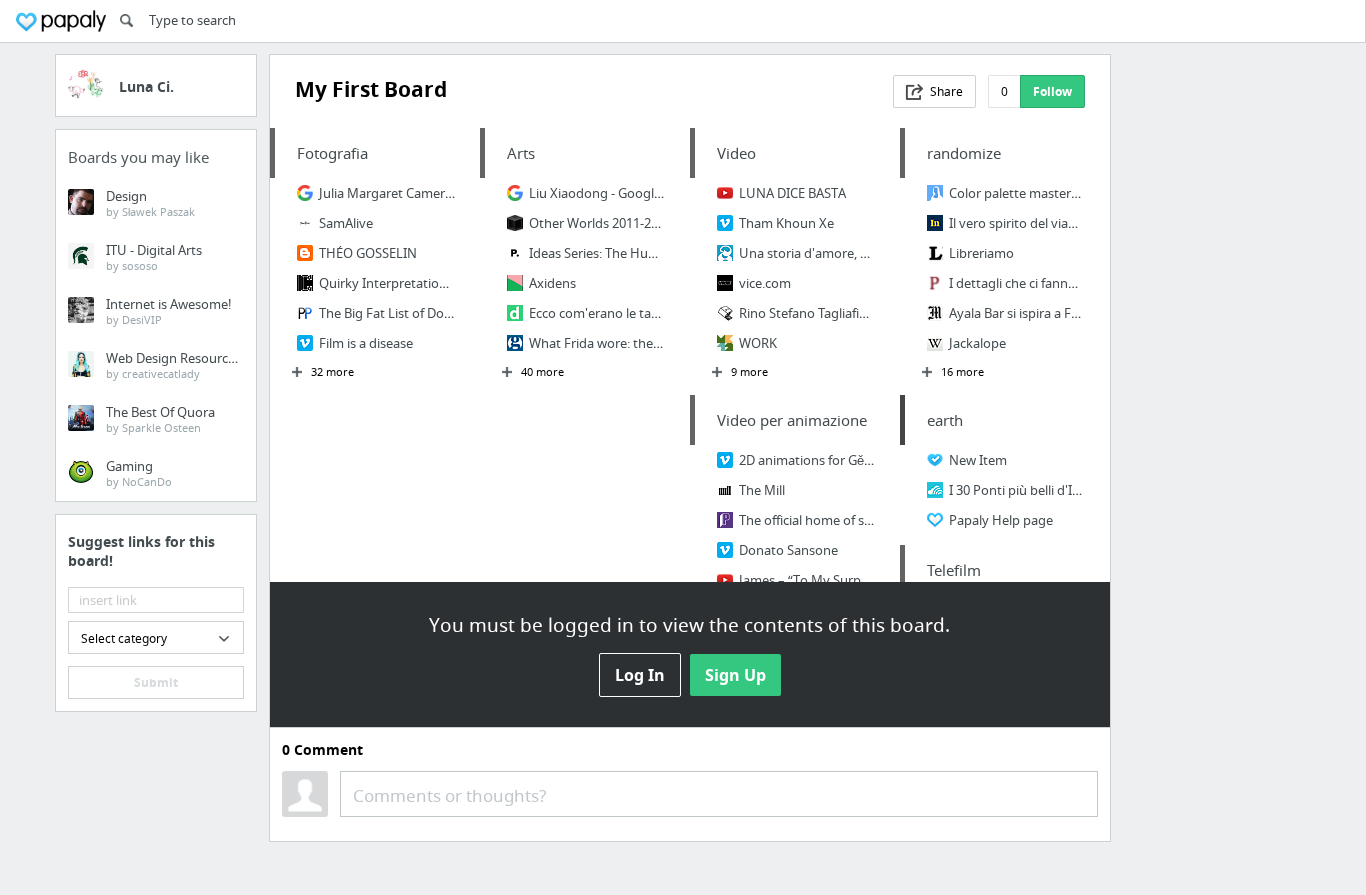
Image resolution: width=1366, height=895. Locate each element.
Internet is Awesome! (169, 311)
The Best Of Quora (160, 419)
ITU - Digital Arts (154, 257)
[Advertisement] (1217, 354)
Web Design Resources (173, 365)
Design (150, 203)
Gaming (139, 473)
